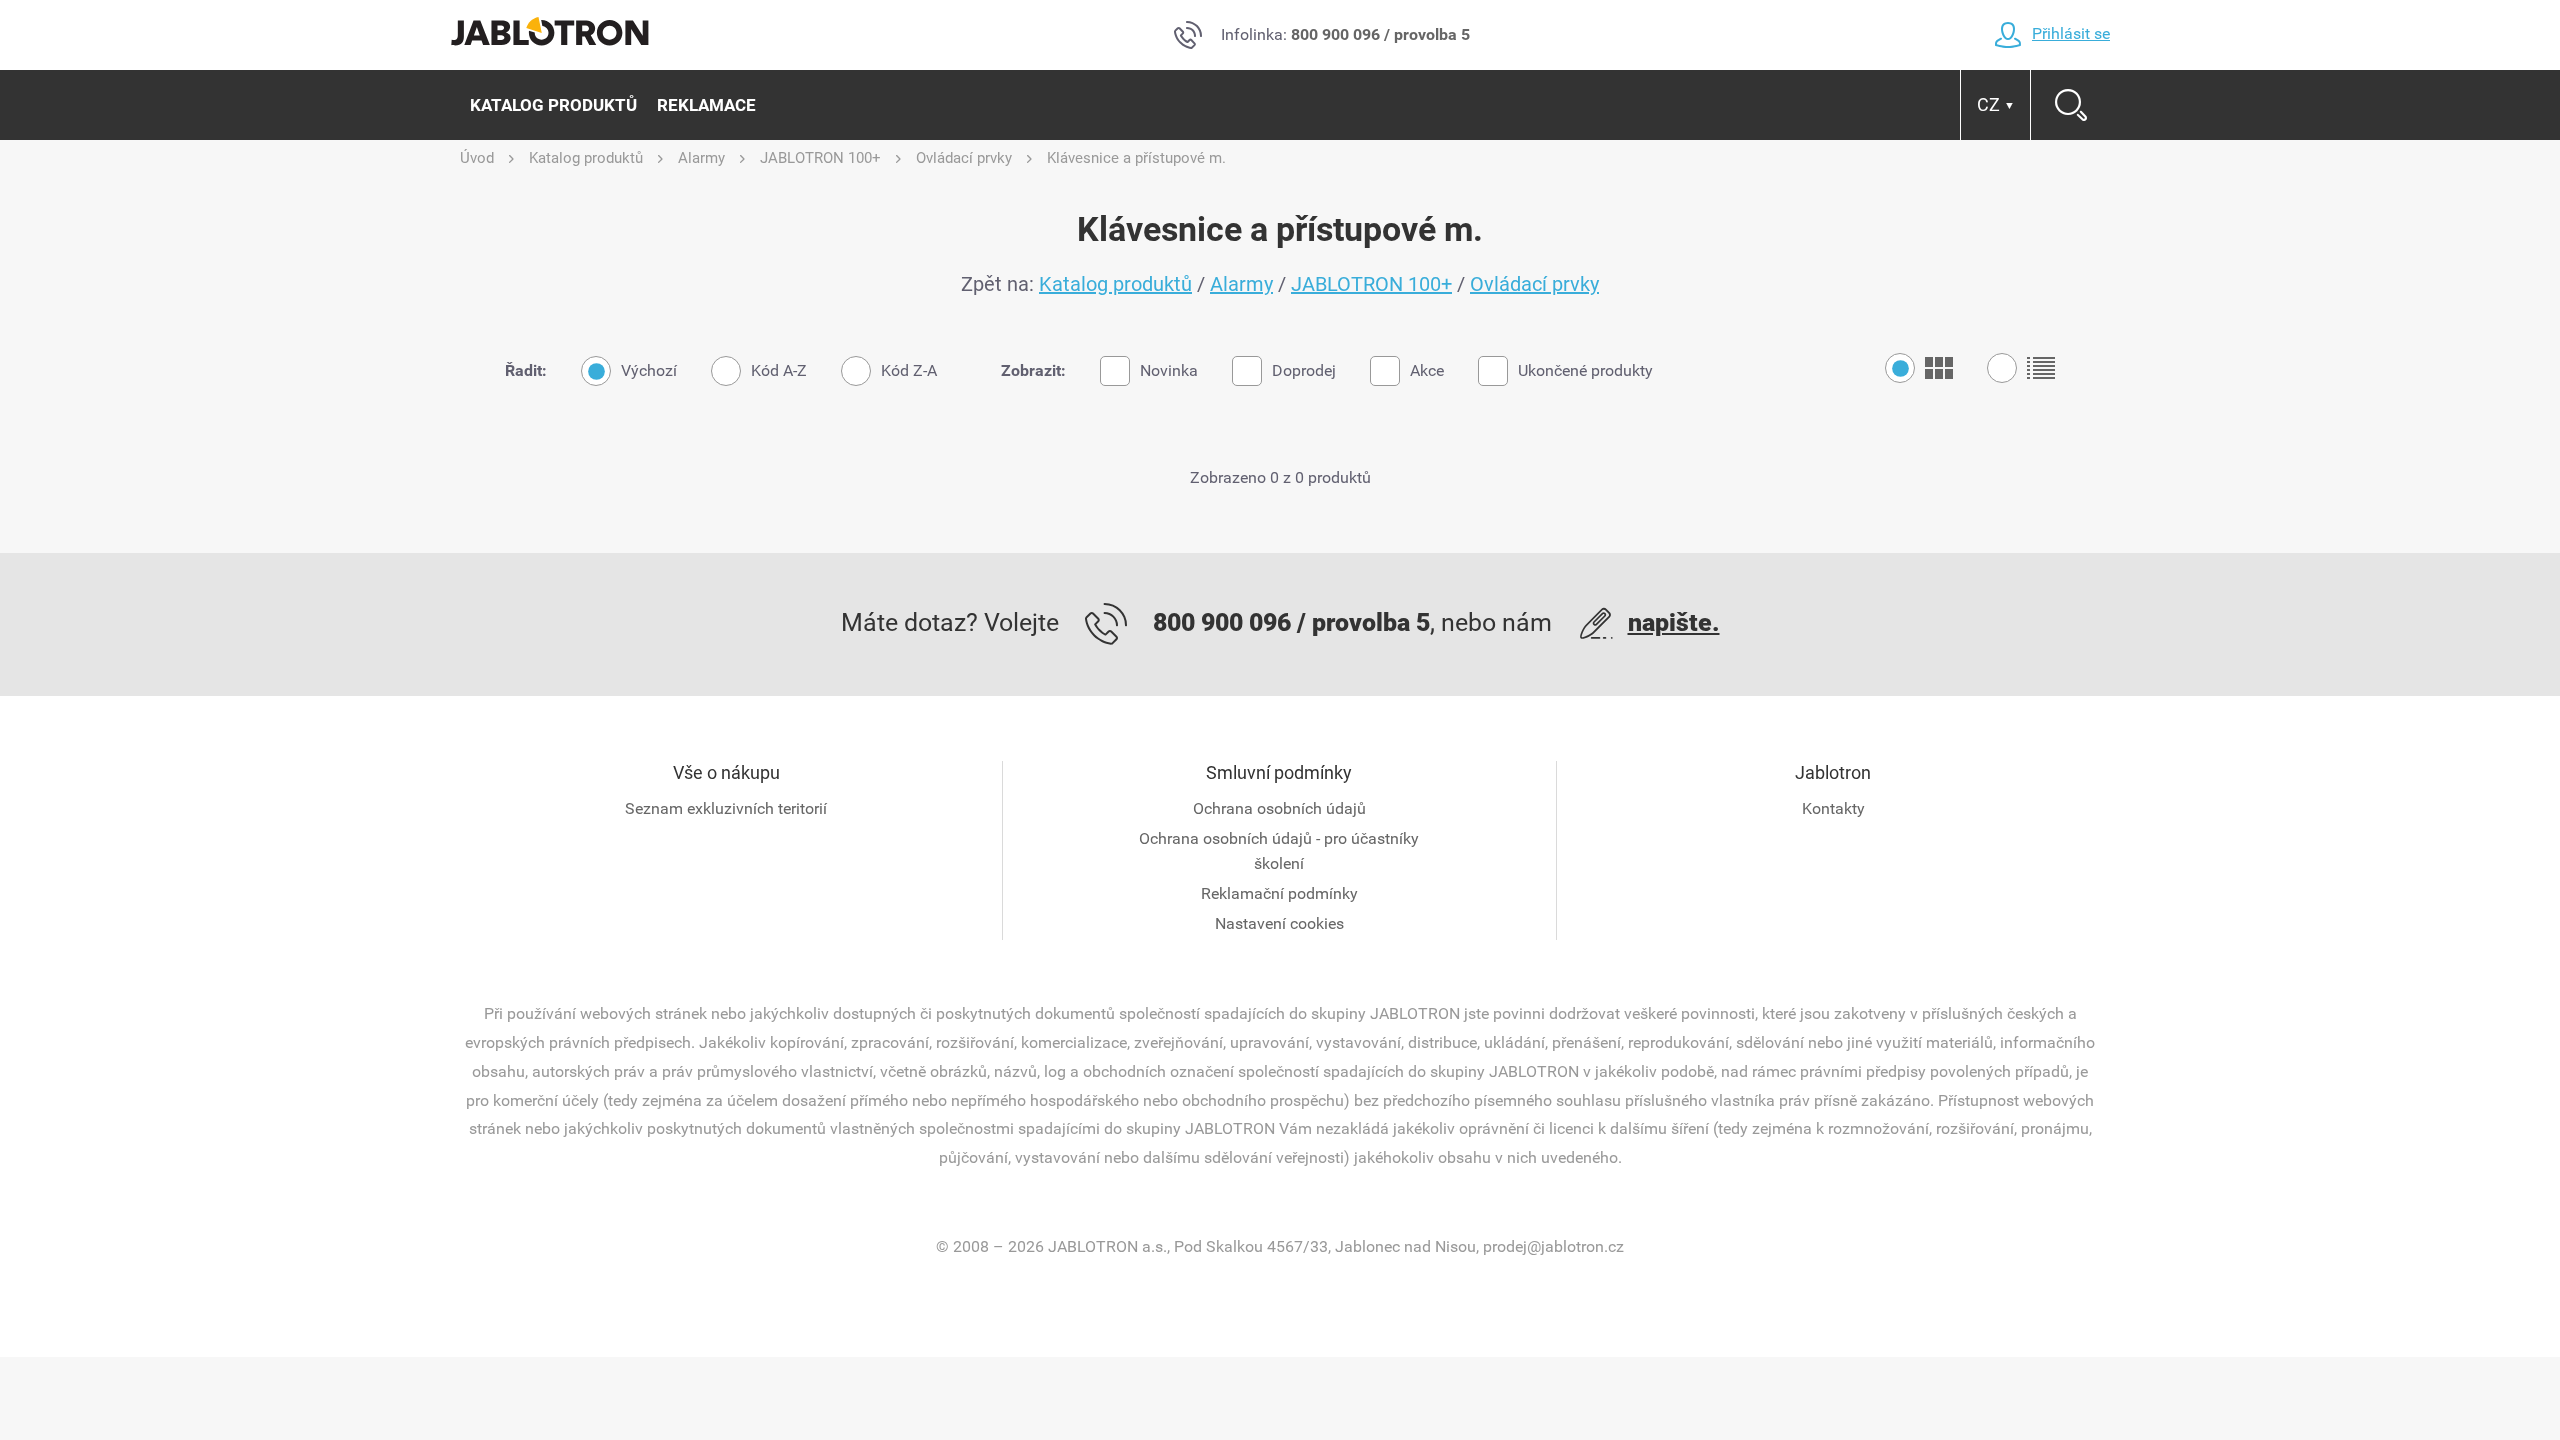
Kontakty (1833, 808)
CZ (1996, 104)
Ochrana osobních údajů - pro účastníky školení (1279, 851)
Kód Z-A (909, 370)
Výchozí (649, 370)
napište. (1674, 622)
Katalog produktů (553, 105)
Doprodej (1304, 370)
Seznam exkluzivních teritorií (726, 808)
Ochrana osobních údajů (1279, 808)
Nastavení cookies (1279, 923)
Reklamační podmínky (1279, 893)
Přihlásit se (2071, 33)
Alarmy (1241, 284)
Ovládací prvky (1534, 284)
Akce (1427, 370)
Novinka (1169, 370)
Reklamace (706, 105)
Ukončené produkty (1585, 370)
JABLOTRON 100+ (1371, 284)
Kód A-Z (779, 370)
